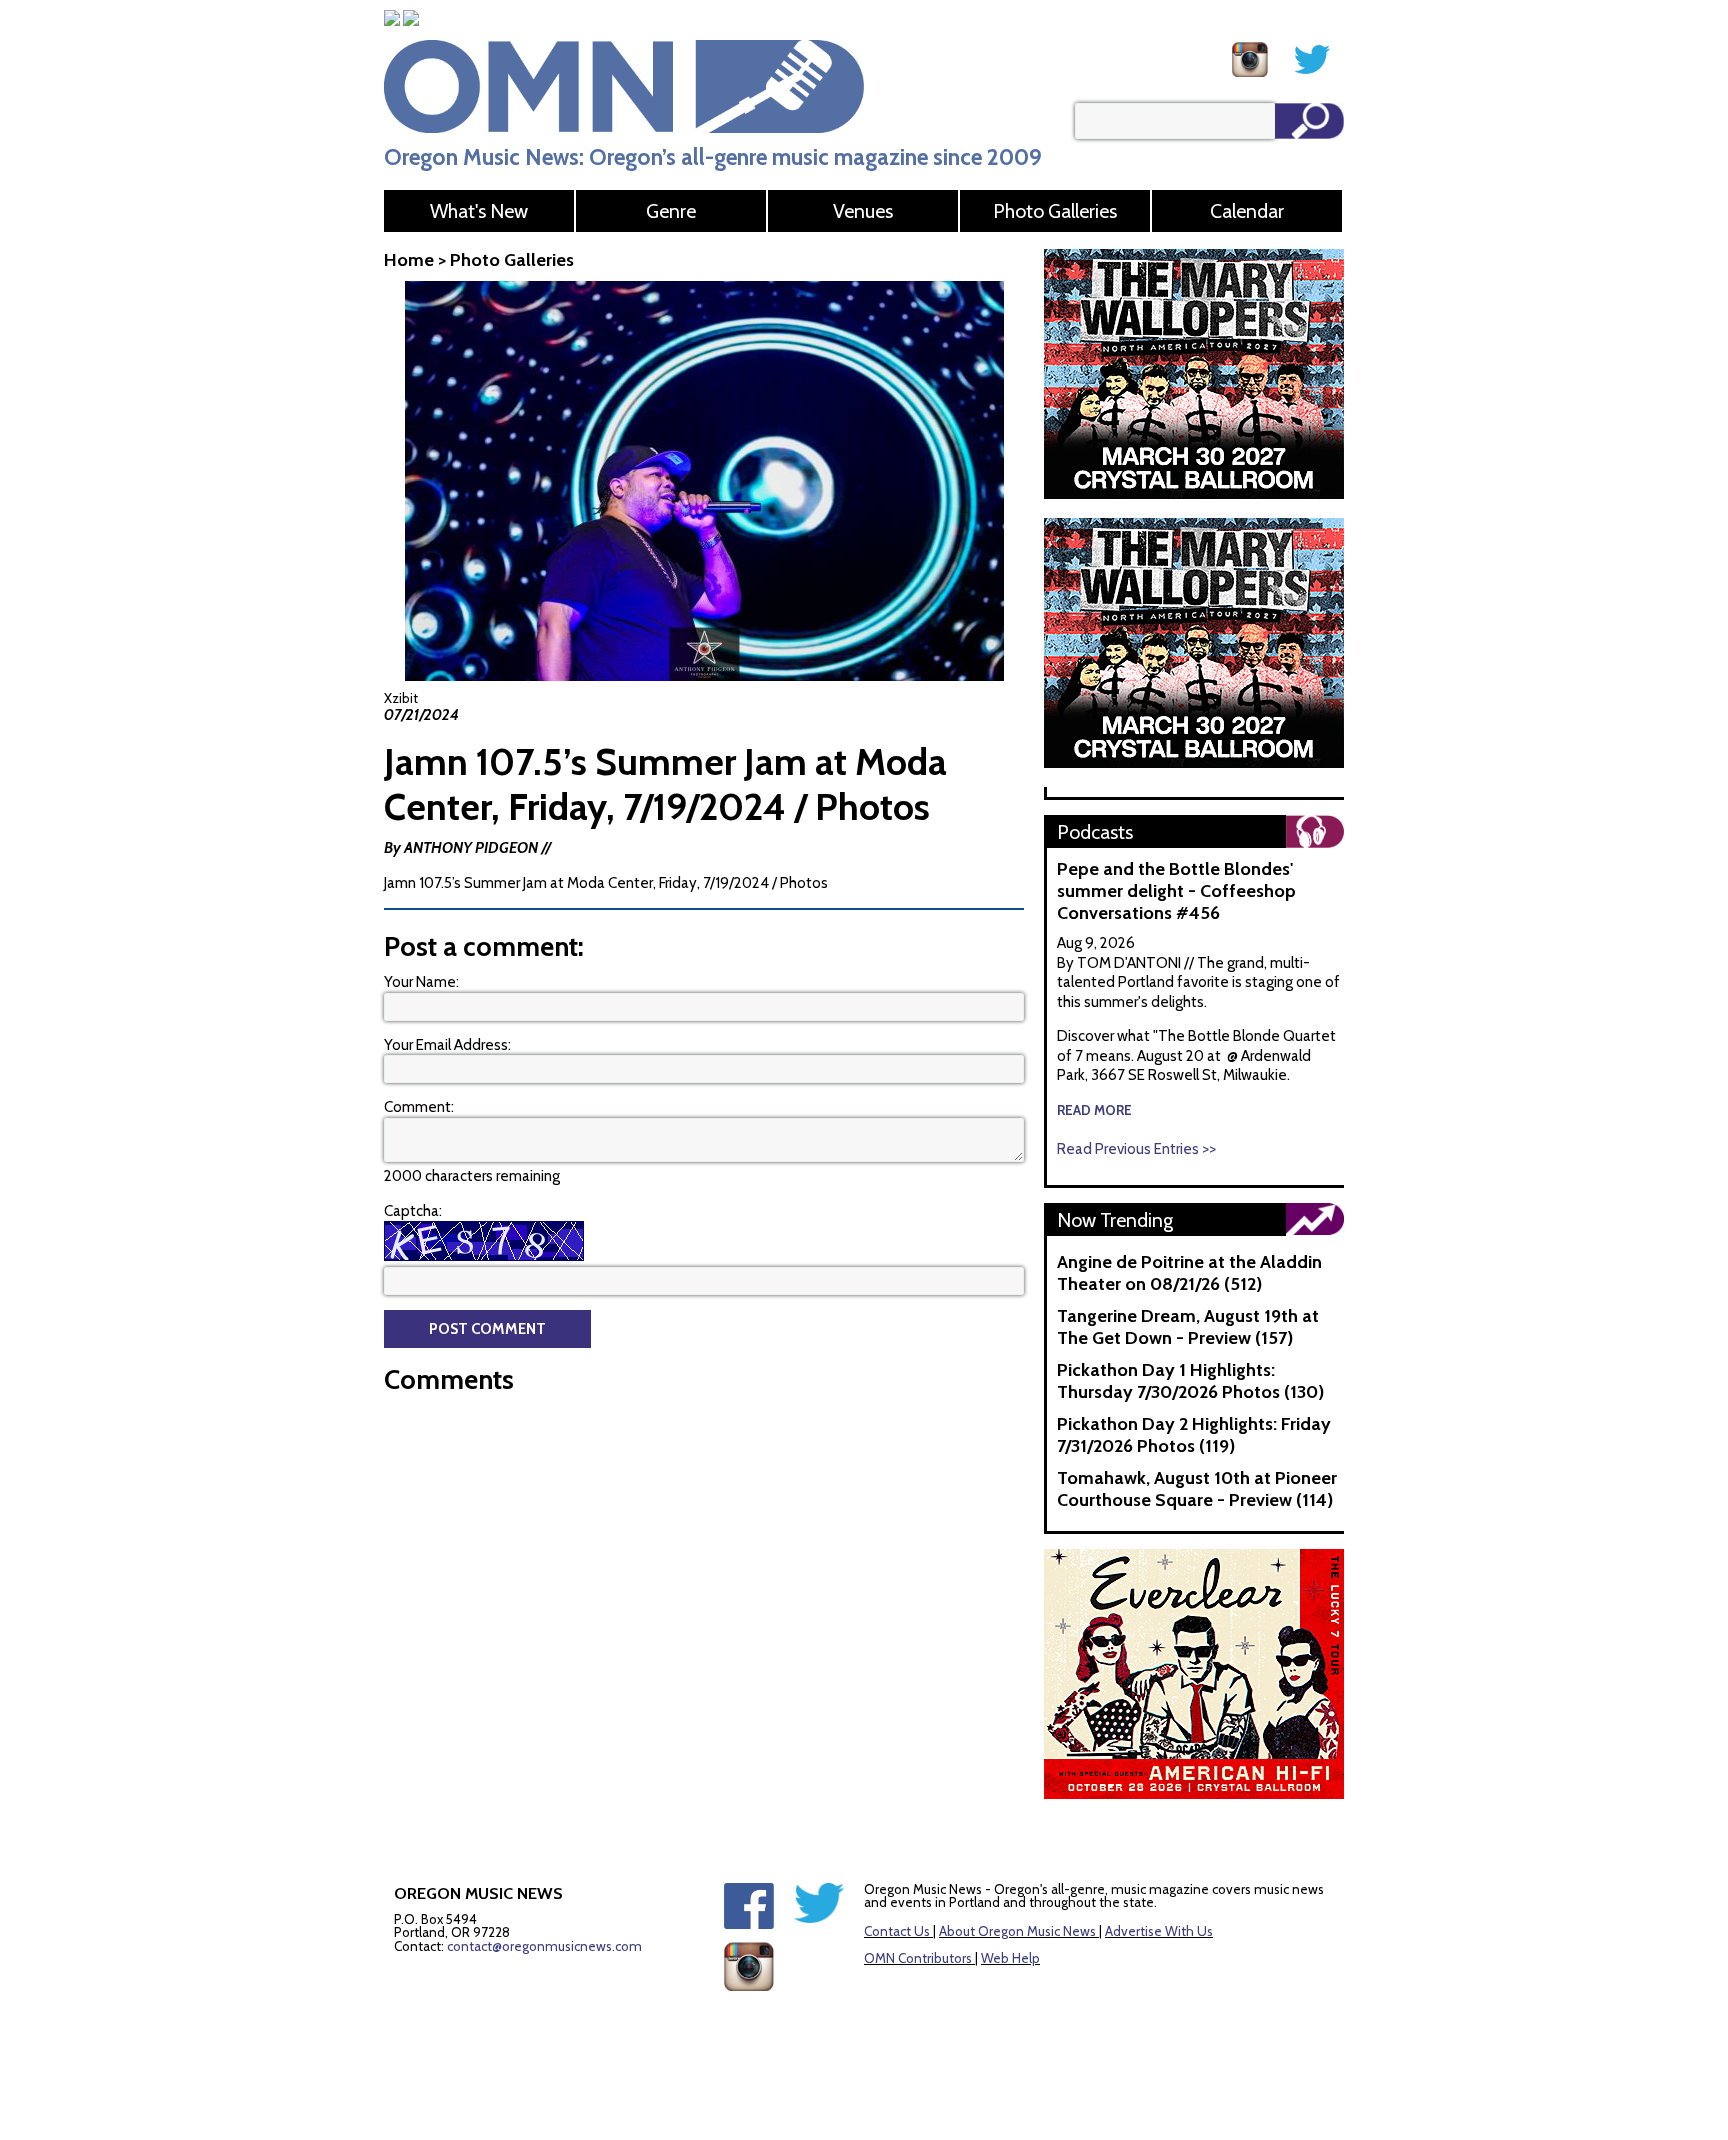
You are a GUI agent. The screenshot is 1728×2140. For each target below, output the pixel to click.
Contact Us (897, 1931)
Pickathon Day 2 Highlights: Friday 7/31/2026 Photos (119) (1194, 1435)
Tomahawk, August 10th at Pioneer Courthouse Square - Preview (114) (1197, 1489)
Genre (671, 211)
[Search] (1309, 121)
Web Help (1010, 1958)
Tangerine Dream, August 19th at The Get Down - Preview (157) (1188, 1327)
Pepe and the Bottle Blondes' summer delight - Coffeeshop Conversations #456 (1176, 891)
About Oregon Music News (1017, 1931)
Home (409, 260)
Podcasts (1095, 832)
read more (1094, 1110)
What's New (479, 211)
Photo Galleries (1055, 211)
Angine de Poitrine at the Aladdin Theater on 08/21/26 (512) (1189, 1273)
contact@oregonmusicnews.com (544, 1946)
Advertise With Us (1159, 1931)
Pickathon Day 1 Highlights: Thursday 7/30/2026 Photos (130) (1190, 1381)
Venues (863, 211)
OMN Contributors (918, 1958)
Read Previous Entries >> (1136, 1149)
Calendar (1247, 211)
